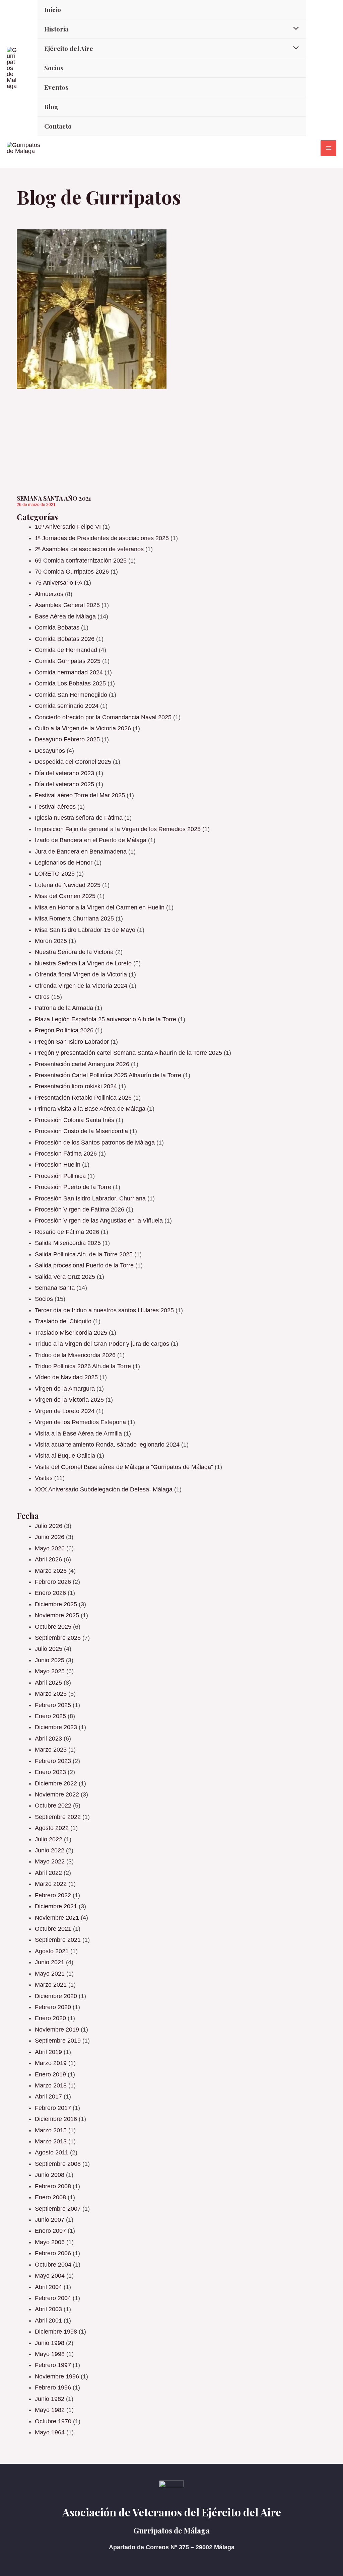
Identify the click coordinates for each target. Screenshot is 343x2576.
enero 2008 (50, 2197)
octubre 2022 (53, 1806)
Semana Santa (55, 1288)
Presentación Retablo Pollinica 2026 (83, 1098)
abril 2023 (48, 1739)
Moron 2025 (51, 941)
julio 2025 (49, 1649)
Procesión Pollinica (60, 1176)
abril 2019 (48, 2052)
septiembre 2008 (58, 2164)
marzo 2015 (51, 2130)
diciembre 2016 (56, 2119)
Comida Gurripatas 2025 (68, 661)
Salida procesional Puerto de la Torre (84, 1265)
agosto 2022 (52, 1828)
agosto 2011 (52, 2152)
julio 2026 (49, 1526)
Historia (56, 29)
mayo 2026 (50, 1548)
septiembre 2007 (58, 2209)
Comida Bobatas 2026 (65, 639)
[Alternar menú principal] (328, 148)
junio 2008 (50, 2175)
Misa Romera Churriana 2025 (74, 918)
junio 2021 (50, 1962)
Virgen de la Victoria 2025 (69, 1400)
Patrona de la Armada (64, 1008)
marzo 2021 (51, 1985)
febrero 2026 (53, 1582)
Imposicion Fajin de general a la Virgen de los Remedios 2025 (118, 829)
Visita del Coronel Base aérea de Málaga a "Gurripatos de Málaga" (124, 1467)
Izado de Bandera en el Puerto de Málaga (91, 840)
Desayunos (50, 751)
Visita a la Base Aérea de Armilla (78, 1433)
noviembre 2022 (57, 1794)
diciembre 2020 (56, 1996)
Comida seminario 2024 (67, 706)
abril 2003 (48, 2309)
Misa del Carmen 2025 (65, 896)
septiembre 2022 (58, 1817)
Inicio (53, 9)
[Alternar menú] (294, 28)
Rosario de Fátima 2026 (67, 1232)
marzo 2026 (51, 1571)
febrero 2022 (53, 1895)
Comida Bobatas (57, 628)
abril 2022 (48, 1873)
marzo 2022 (51, 1884)
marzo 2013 (51, 2141)
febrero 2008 (53, 2186)
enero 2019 (50, 2074)
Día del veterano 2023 (64, 773)
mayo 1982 (50, 2410)
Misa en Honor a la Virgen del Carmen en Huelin (100, 907)
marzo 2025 (51, 1694)
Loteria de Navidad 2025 (68, 885)
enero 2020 (50, 2018)
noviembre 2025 (57, 1615)
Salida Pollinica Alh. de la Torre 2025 (84, 1254)
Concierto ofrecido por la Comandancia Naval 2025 (103, 717)
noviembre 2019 (57, 2030)
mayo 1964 (50, 2432)
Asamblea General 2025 (67, 605)
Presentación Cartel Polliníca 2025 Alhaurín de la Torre (108, 1075)
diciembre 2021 (56, 1906)
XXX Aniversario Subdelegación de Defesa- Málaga (104, 1489)
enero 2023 (50, 1772)
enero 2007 (50, 2231)
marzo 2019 (51, 2063)
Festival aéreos (55, 807)
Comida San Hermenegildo (71, 695)
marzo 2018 (51, 2085)
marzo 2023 (51, 1750)
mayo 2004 (50, 2276)
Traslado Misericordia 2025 (71, 1333)
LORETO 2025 (55, 874)
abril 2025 (48, 1683)
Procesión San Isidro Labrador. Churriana (90, 1198)
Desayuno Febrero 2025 (67, 739)
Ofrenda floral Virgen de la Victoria (81, 974)
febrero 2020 (53, 2007)
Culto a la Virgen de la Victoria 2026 (83, 728)
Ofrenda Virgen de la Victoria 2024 (81, 986)
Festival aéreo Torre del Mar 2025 (80, 795)
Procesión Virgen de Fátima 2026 (80, 1209)
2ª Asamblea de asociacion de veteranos (89, 549)
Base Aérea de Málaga (65, 616)
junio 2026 (50, 1537)
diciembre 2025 (56, 1604)
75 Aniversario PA (58, 583)
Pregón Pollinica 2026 (64, 1030)
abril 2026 (48, 1559)
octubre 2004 (53, 2265)
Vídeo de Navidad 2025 (66, 1377)
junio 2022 (50, 1850)
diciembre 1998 (56, 2332)
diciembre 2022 (56, 1783)
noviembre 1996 (57, 2376)
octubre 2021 (53, 1929)
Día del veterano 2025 (64, 784)
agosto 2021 (52, 1951)
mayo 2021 (50, 1974)
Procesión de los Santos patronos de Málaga (95, 1143)
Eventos (56, 87)
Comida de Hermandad (66, 650)
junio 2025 (50, 1660)
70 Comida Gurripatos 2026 (72, 572)
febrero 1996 (53, 2387)
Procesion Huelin (58, 1165)
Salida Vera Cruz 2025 (65, 1277)
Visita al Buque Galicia (65, 1456)
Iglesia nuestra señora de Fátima (79, 818)
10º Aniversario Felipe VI (68, 527)
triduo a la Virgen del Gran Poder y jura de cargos (102, 1344)
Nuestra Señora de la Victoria (74, 952)
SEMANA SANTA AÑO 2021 (54, 498)
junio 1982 (50, 2399)
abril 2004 (48, 2287)
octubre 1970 (53, 2421)
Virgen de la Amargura (65, 1389)
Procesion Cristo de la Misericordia (81, 1131)
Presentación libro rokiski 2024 (76, 1086)
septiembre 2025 (58, 1638)
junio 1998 (50, 2343)
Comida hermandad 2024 (69, 672)
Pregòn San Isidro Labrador (72, 1042)
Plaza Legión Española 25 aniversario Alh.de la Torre (106, 1019)
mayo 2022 (50, 1861)
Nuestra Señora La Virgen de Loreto (83, 963)
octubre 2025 (53, 1627)
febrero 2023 (53, 1761)
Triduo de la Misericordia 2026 (75, 1355)
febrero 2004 (53, 2298)
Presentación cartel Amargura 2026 (82, 1064)
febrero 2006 (53, 2253)
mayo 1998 (50, 2354)
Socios (54, 68)
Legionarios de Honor (64, 863)
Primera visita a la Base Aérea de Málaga (90, 1109)
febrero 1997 (53, 2365)
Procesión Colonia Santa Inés (75, 1120)
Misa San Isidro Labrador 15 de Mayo (85, 930)
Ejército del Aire (69, 48)
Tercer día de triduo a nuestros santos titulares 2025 (104, 1310)
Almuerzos (49, 594)
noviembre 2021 (57, 1918)
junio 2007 (50, 2220)
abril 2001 (48, 2321)
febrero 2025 (53, 1705)
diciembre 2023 (56, 1727)
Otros (42, 997)
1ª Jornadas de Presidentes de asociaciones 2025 (102, 538)
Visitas (44, 1478)
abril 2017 (48, 2096)
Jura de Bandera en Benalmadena (81, 852)
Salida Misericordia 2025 (68, 1243)
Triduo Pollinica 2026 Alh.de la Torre (83, 1366)
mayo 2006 (50, 2242)
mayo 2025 (50, 1671)
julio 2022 (49, 1839)
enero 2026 (50, 1593)
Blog (51, 106)
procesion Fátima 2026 (66, 1154)
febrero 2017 (53, 2108)
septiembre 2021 (58, 1940)
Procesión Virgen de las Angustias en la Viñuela (99, 1221)
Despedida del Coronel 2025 (73, 762)
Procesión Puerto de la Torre (73, 1187)
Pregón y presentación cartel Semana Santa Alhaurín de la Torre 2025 (128, 1053)
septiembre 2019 (58, 2041)
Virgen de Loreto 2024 (65, 1411)
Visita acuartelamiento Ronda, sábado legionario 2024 (107, 1445)
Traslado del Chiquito (63, 1321)
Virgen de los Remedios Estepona (80, 1422)
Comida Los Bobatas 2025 (70, 683)
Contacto (58, 126)
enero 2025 (50, 1716)
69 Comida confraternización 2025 (81, 561)
